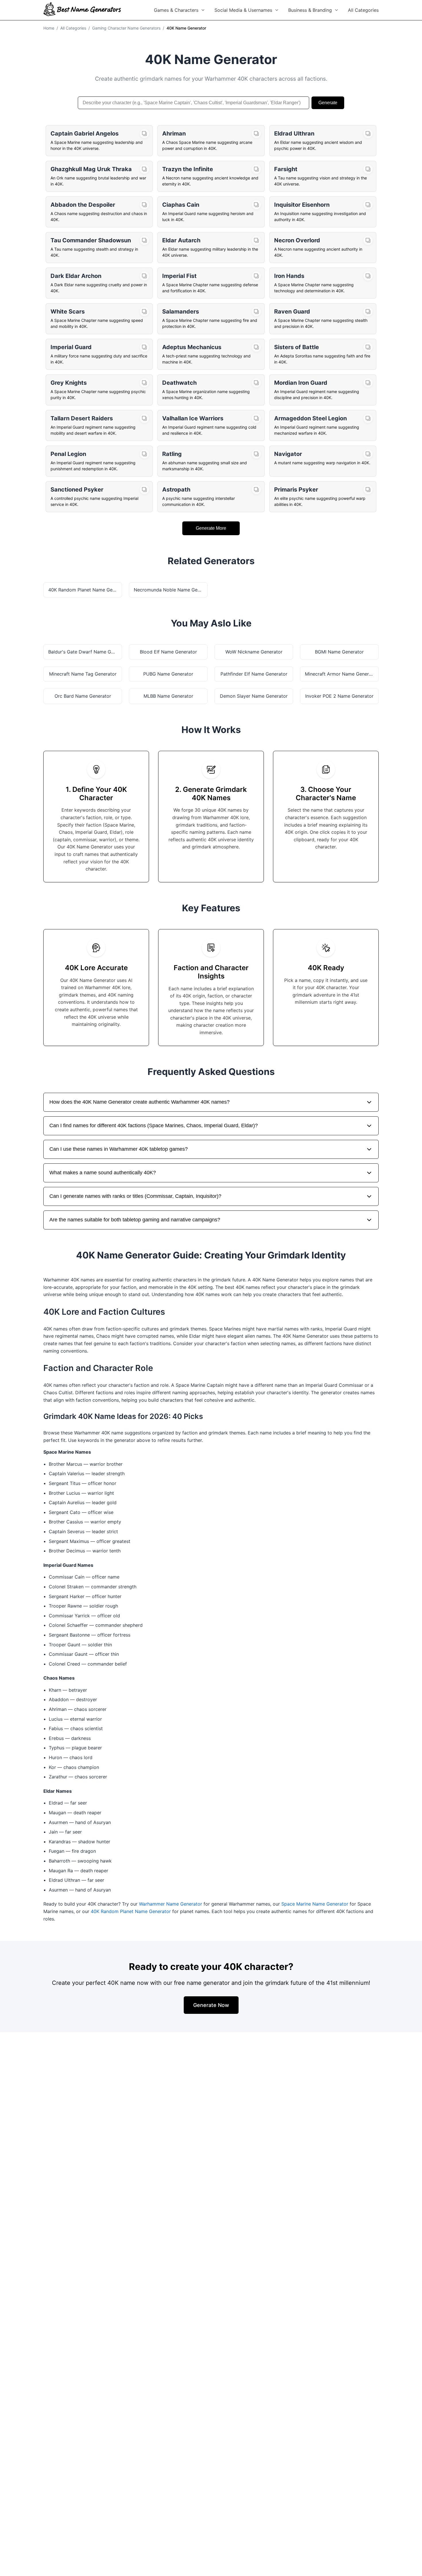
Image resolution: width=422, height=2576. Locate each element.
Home (49, 28)
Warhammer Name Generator (171, 1904)
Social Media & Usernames (243, 10)
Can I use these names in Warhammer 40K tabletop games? (119, 1149)
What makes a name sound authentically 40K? (103, 1173)
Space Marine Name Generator (315, 1904)
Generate (328, 103)
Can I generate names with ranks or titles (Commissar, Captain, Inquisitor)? (135, 1196)
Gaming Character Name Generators (126, 28)
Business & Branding (310, 10)
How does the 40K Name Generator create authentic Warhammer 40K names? (140, 1102)
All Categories (363, 10)
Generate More (211, 528)
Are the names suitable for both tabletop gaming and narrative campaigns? (135, 1220)
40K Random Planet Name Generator (131, 1911)
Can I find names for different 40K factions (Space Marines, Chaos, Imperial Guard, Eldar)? (154, 1125)
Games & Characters (176, 10)
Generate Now (211, 2005)
